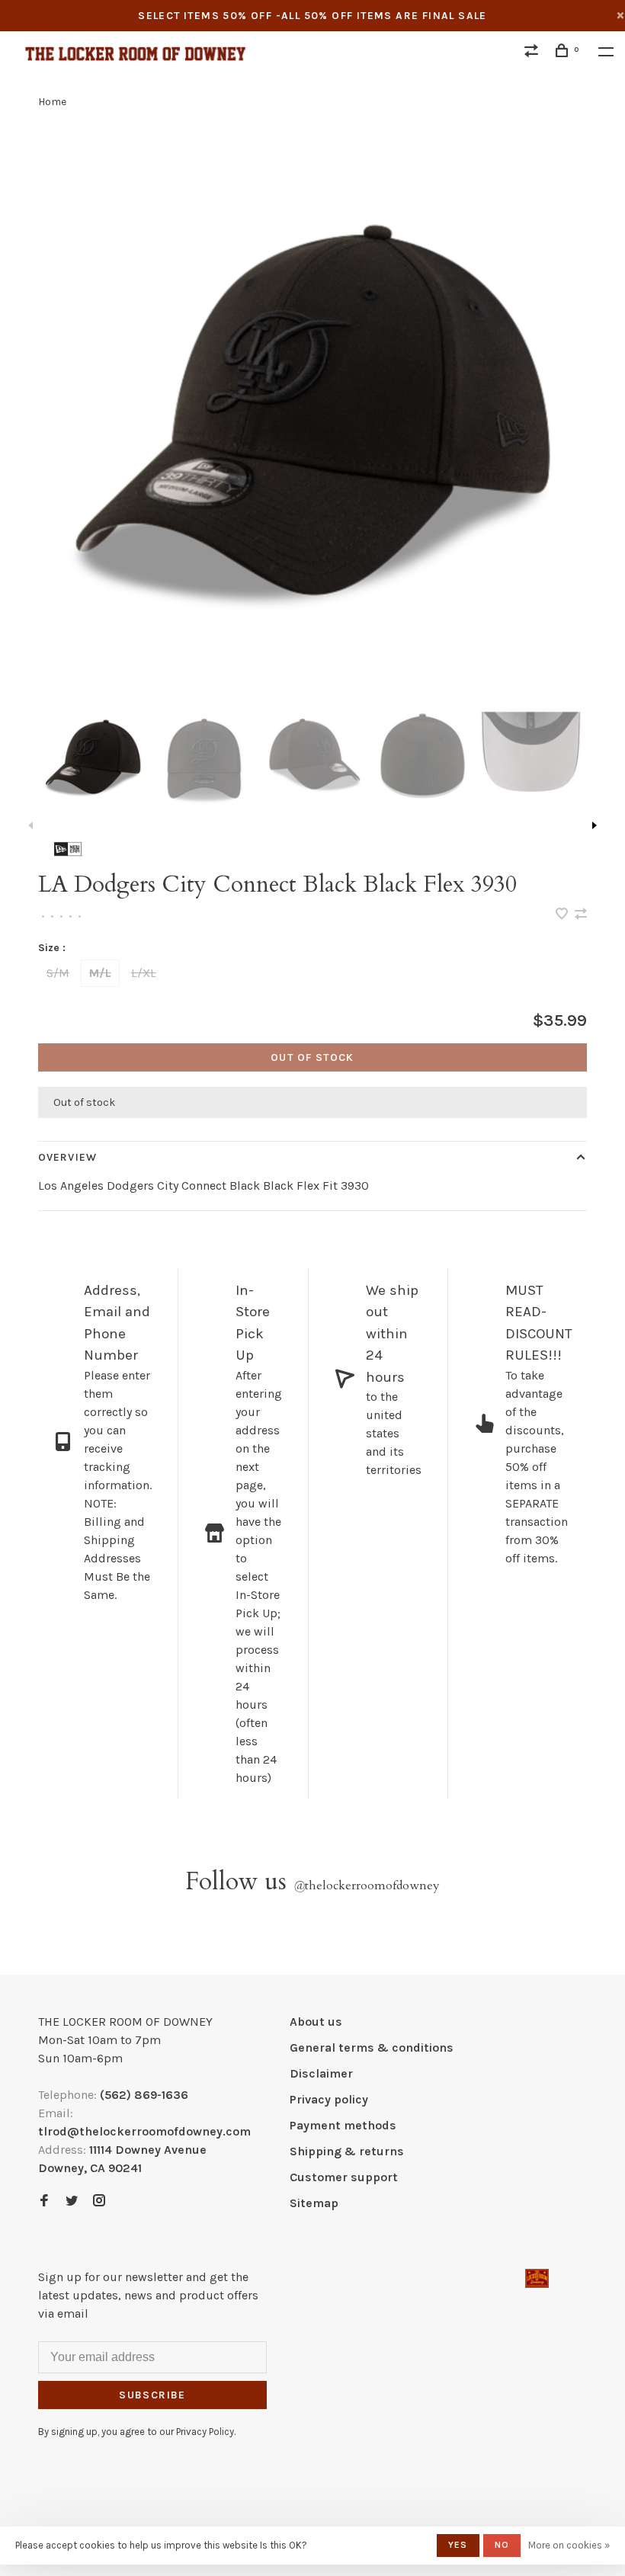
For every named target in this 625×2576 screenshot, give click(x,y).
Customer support (344, 2177)
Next (595, 825)
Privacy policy (329, 2099)
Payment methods (343, 2125)
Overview (67, 1157)
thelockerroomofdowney (367, 1886)
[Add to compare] (581, 915)
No (502, 2545)
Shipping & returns (347, 2151)
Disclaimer (321, 2073)
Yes (458, 2545)
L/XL (144, 973)
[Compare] (534, 53)
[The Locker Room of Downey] (537, 2278)
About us (316, 2022)
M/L (100, 973)
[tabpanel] (312, 402)
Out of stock (312, 1057)
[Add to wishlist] (563, 915)
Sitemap (314, 2203)
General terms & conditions (372, 2047)
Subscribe (152, 2395)
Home (52, 102)
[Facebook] (44, 2201)
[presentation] (93, 755)
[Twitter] (72, 2201)
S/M (58, 973)
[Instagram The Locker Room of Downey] (99, 2201)
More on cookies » (569, 2545)
